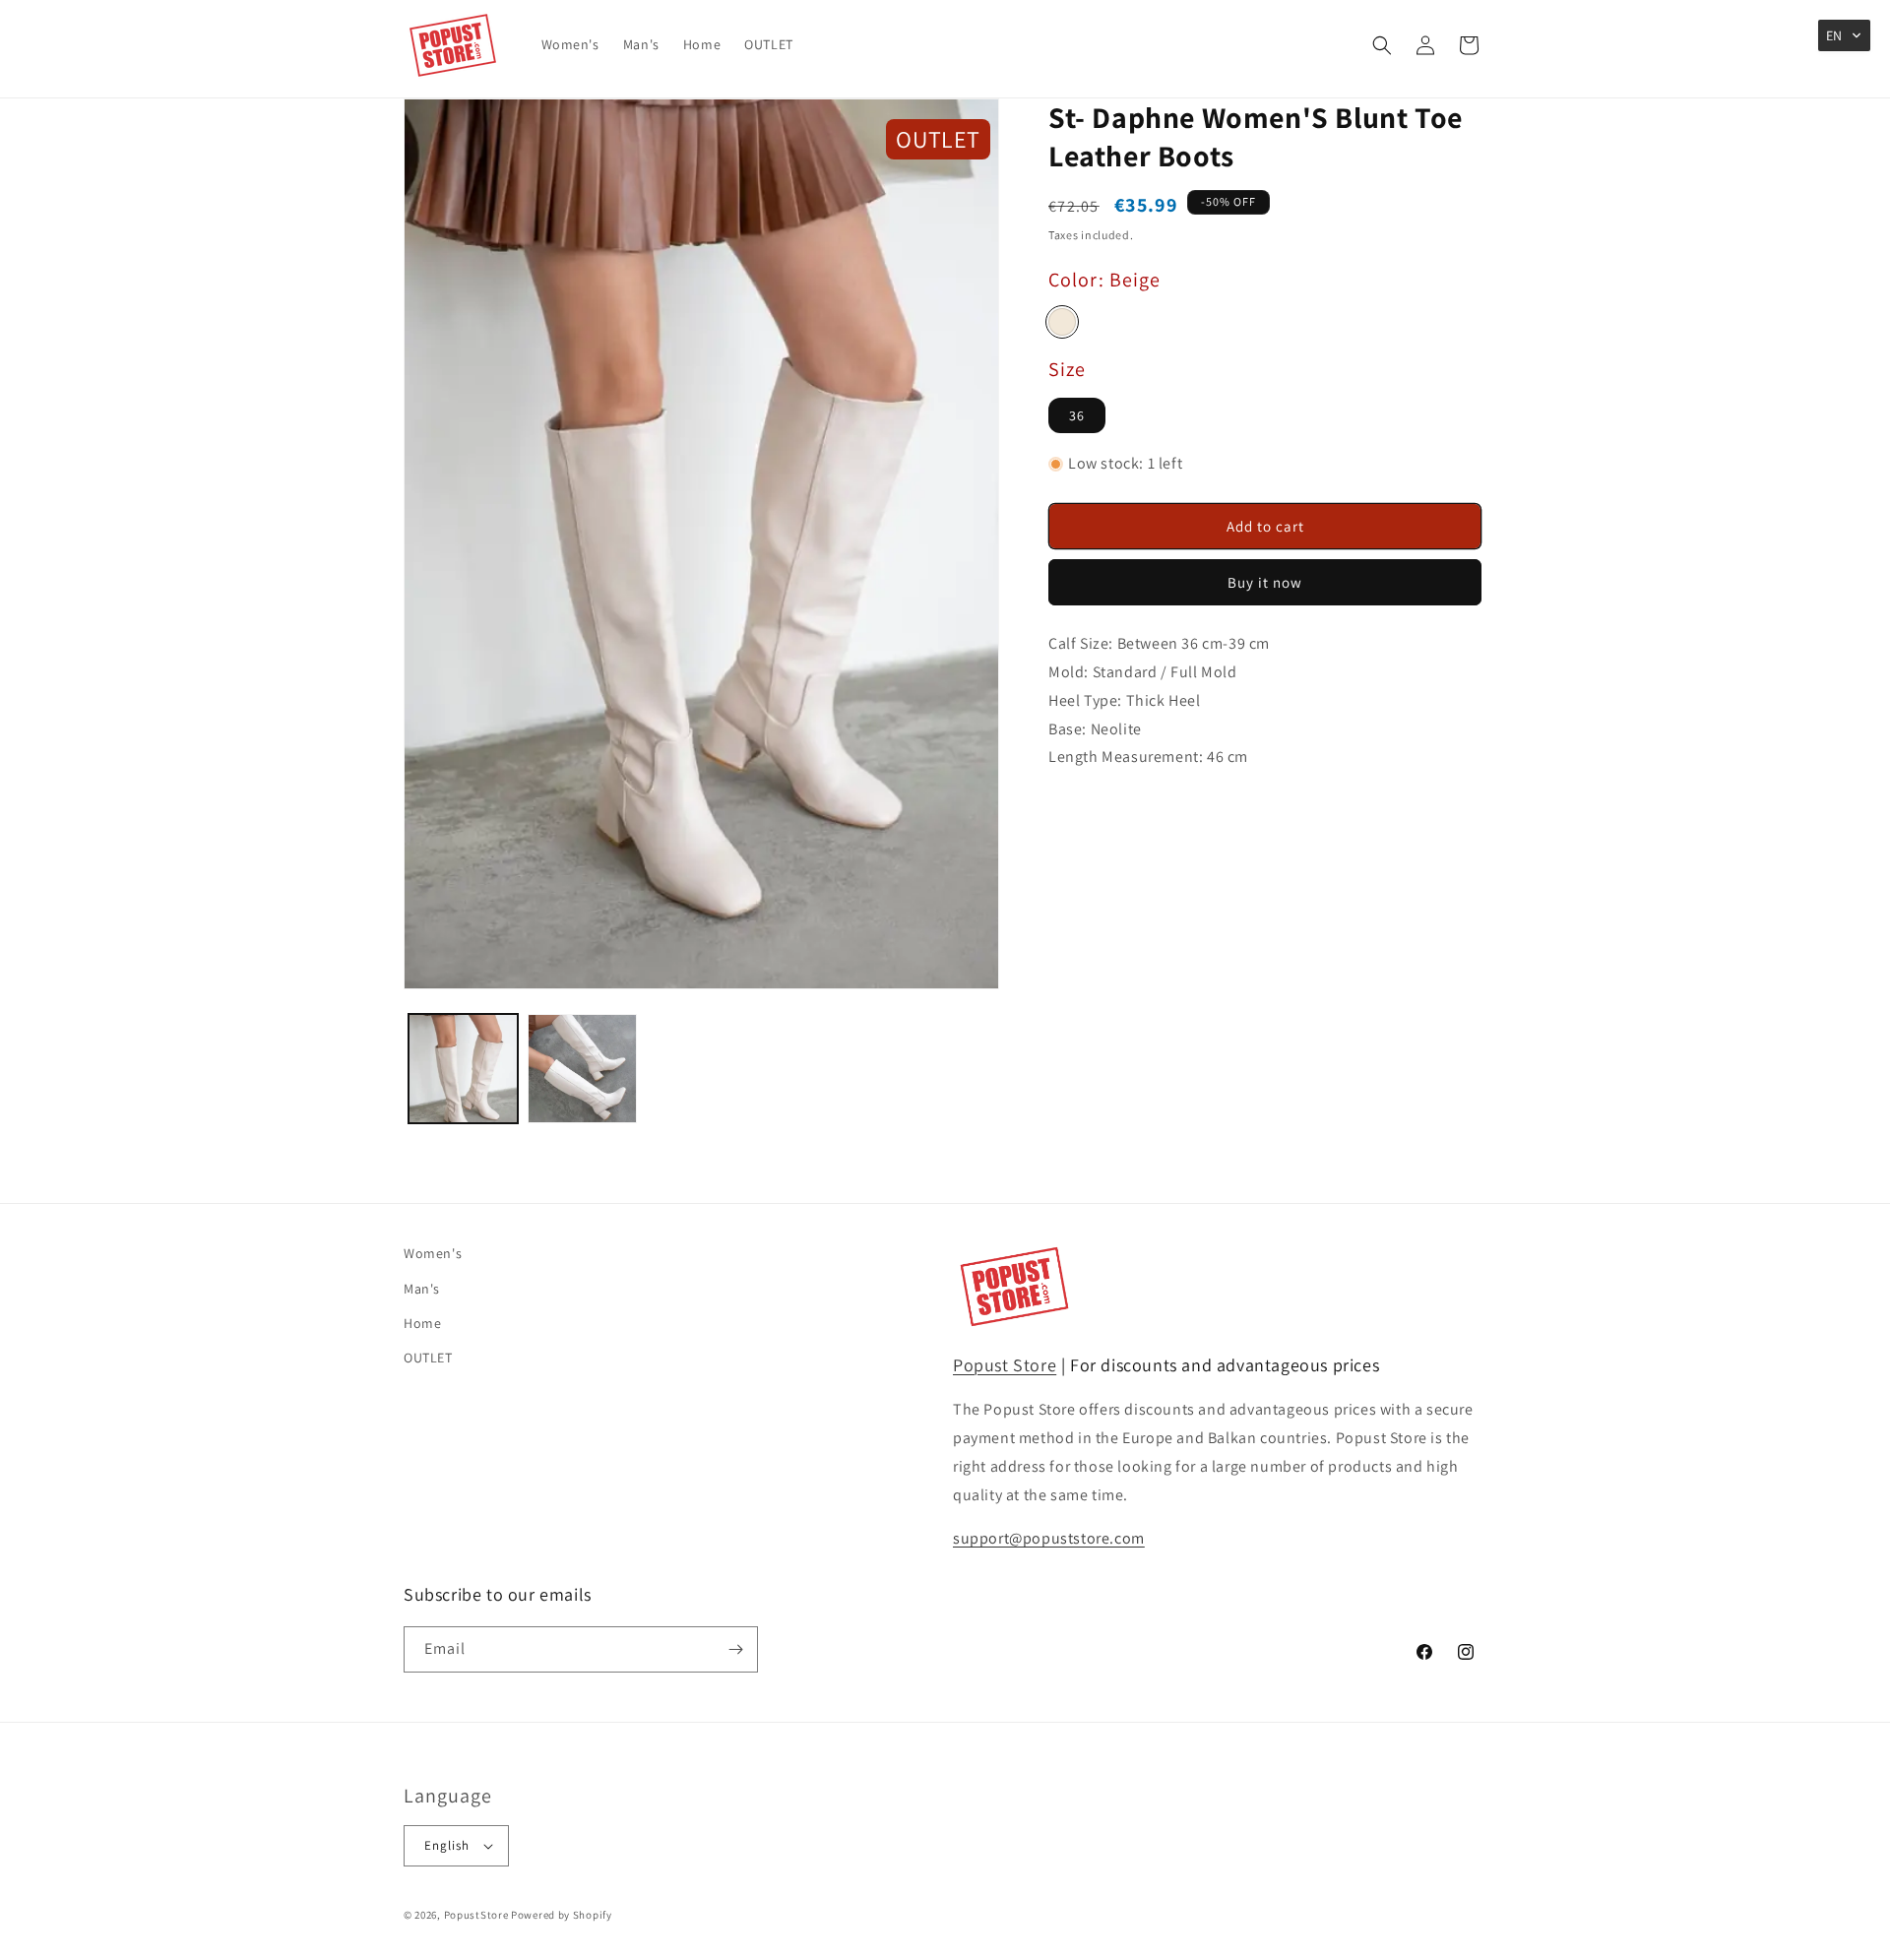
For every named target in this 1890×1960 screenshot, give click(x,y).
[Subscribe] (735, 1649)
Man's (422, 1289)
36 (1077, 415)
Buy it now (1265, 582)
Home (422, 1323)
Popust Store (1005, 1365)
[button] (1382, 45)
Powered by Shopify (562, 1915)
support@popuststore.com (1049, 1538)
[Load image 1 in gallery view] (463, 1069)
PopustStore (476, 1915)
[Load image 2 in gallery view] (582, 1069)
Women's (433, 1253)
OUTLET (428, 1358)
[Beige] (1062, 322)
